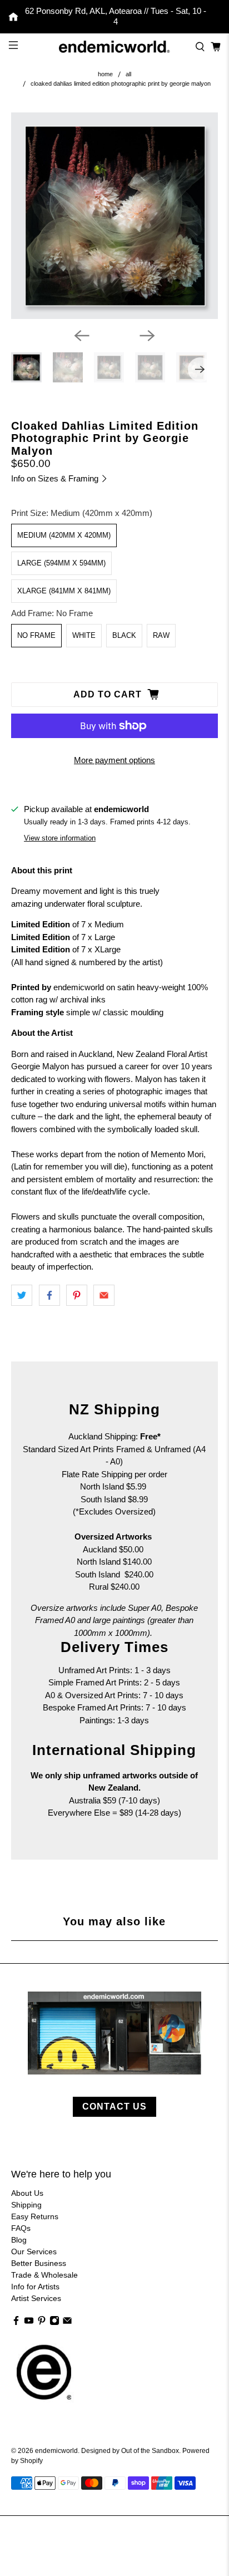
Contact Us (114, 2106)
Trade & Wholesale (44, 2275)
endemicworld (56, 2450)
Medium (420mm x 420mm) (64, 535)
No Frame (36, 635)
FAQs (21, 2228)
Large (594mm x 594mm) (61, 563)
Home (105, 74)
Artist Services (36, 2298)
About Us (27, 2193)
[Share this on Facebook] (49, 1295)
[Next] (147, 336)
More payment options (114, 760)
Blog (19, 2240)
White (84, 635)
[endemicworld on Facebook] (16, 2323)
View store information (60, 838)
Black (124, 635)
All (128, 74)
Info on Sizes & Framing (56, 478)
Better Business (39, 2263)
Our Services (34, 2251)
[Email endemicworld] (67, 2323)
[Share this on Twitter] (22, 1295)
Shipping (26, 2205)
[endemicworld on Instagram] (54, 2323)
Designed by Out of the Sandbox (130, 2450)
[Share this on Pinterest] (77, 1295)
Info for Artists (35, 2287)
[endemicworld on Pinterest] (42, 2323)
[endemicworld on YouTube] (29, 2323)
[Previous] (82, 336)
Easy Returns (35, 2216)
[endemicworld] (114, 46)
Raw (161, 635)
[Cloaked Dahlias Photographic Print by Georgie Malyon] (114, 216)
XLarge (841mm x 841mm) (64, 591)
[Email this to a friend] (104, 1295)
